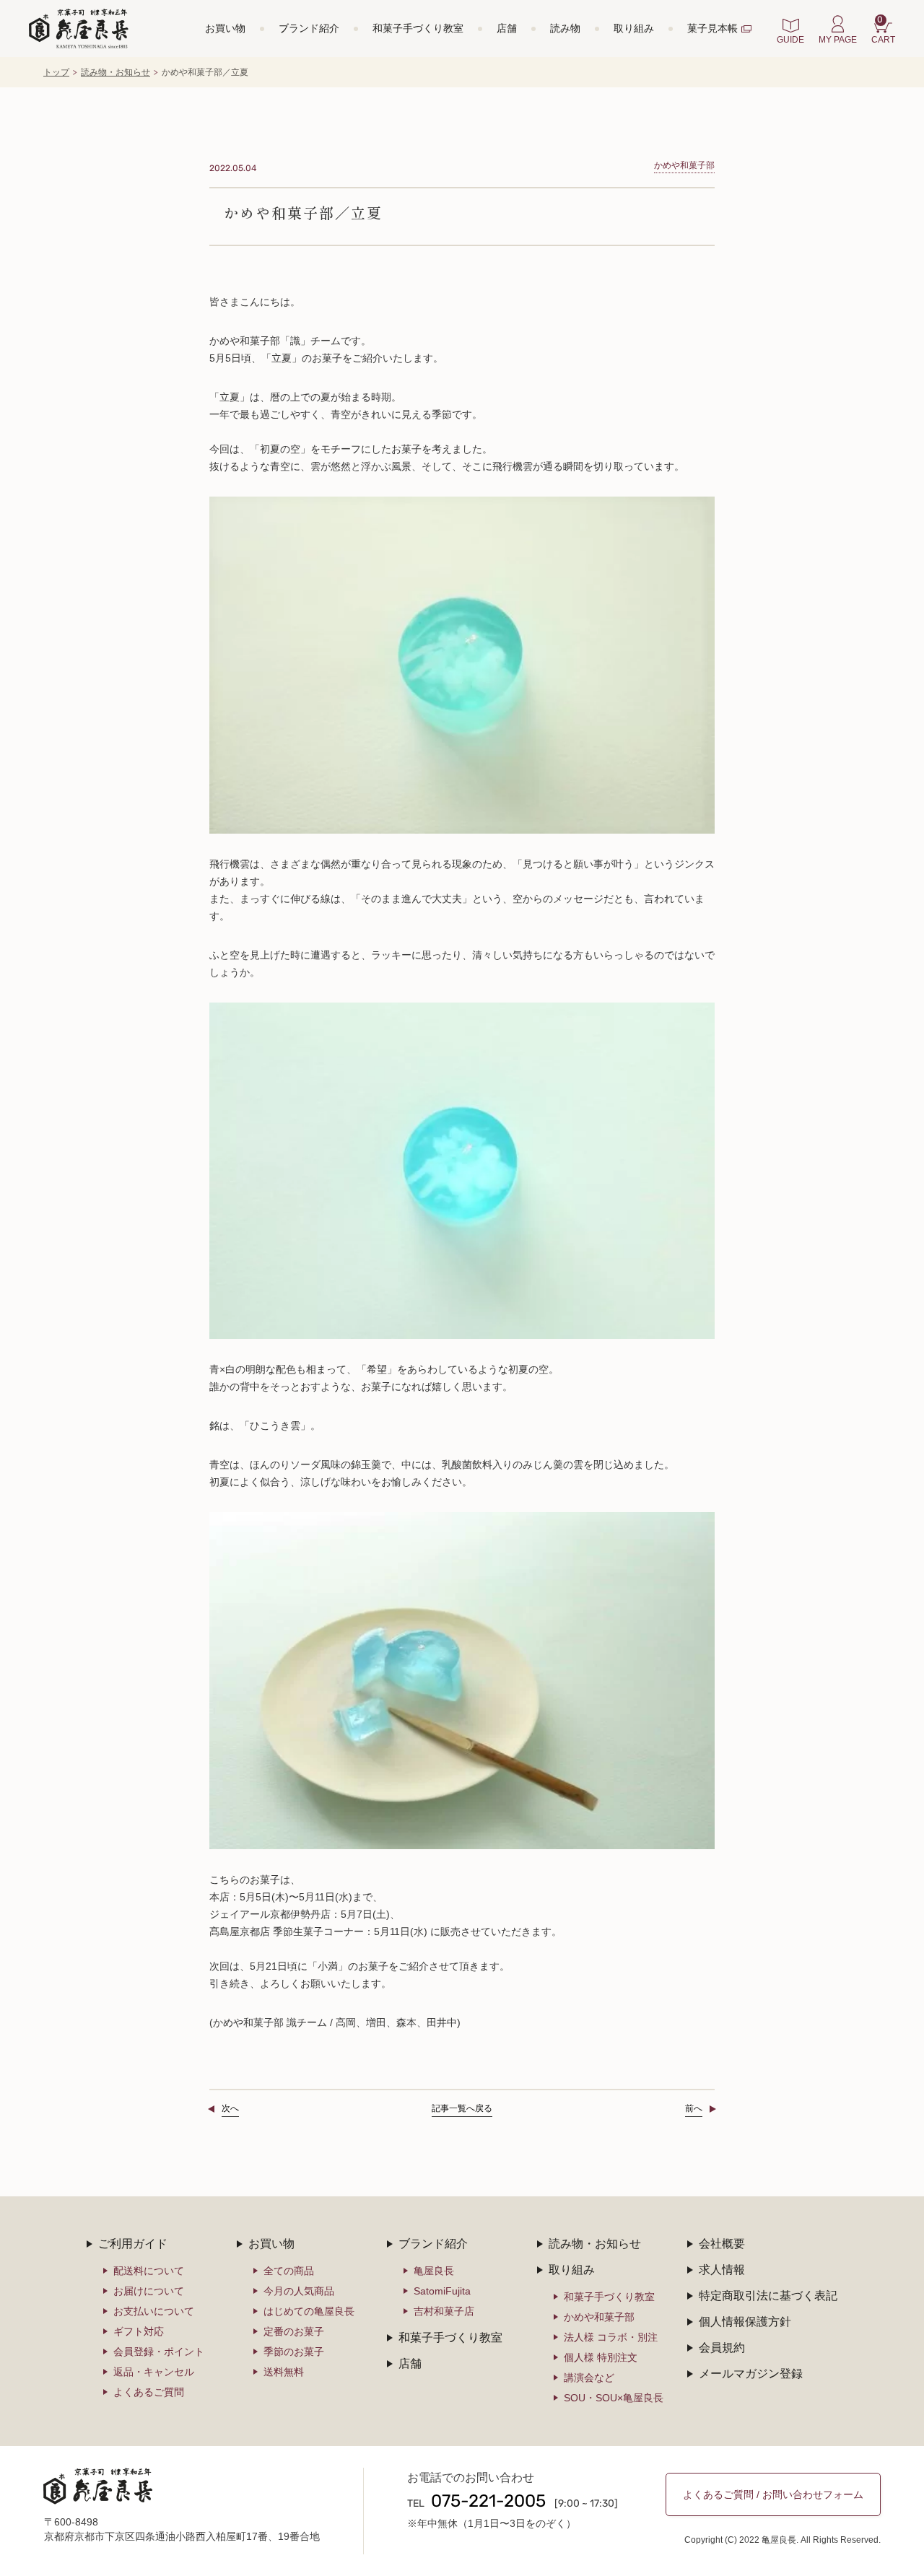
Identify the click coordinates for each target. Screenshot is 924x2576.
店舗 (507, 28)
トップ (56, 72)
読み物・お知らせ (115, 72)
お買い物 (225, 28)
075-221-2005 (488, 2502)
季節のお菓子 (294, 2352)
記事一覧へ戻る (462, 2108)
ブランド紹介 (309, 28)
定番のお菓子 (294, 2331)
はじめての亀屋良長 (309, 2311)
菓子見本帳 (712, 28)
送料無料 (284, 2372)
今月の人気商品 (299, 2291)
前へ (694, 2108)
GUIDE (790, 40)
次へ (230, 2108)
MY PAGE (838, 40)
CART (883, 30)
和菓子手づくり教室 (418, 28)
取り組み (634, 28)
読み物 (565, 28)
